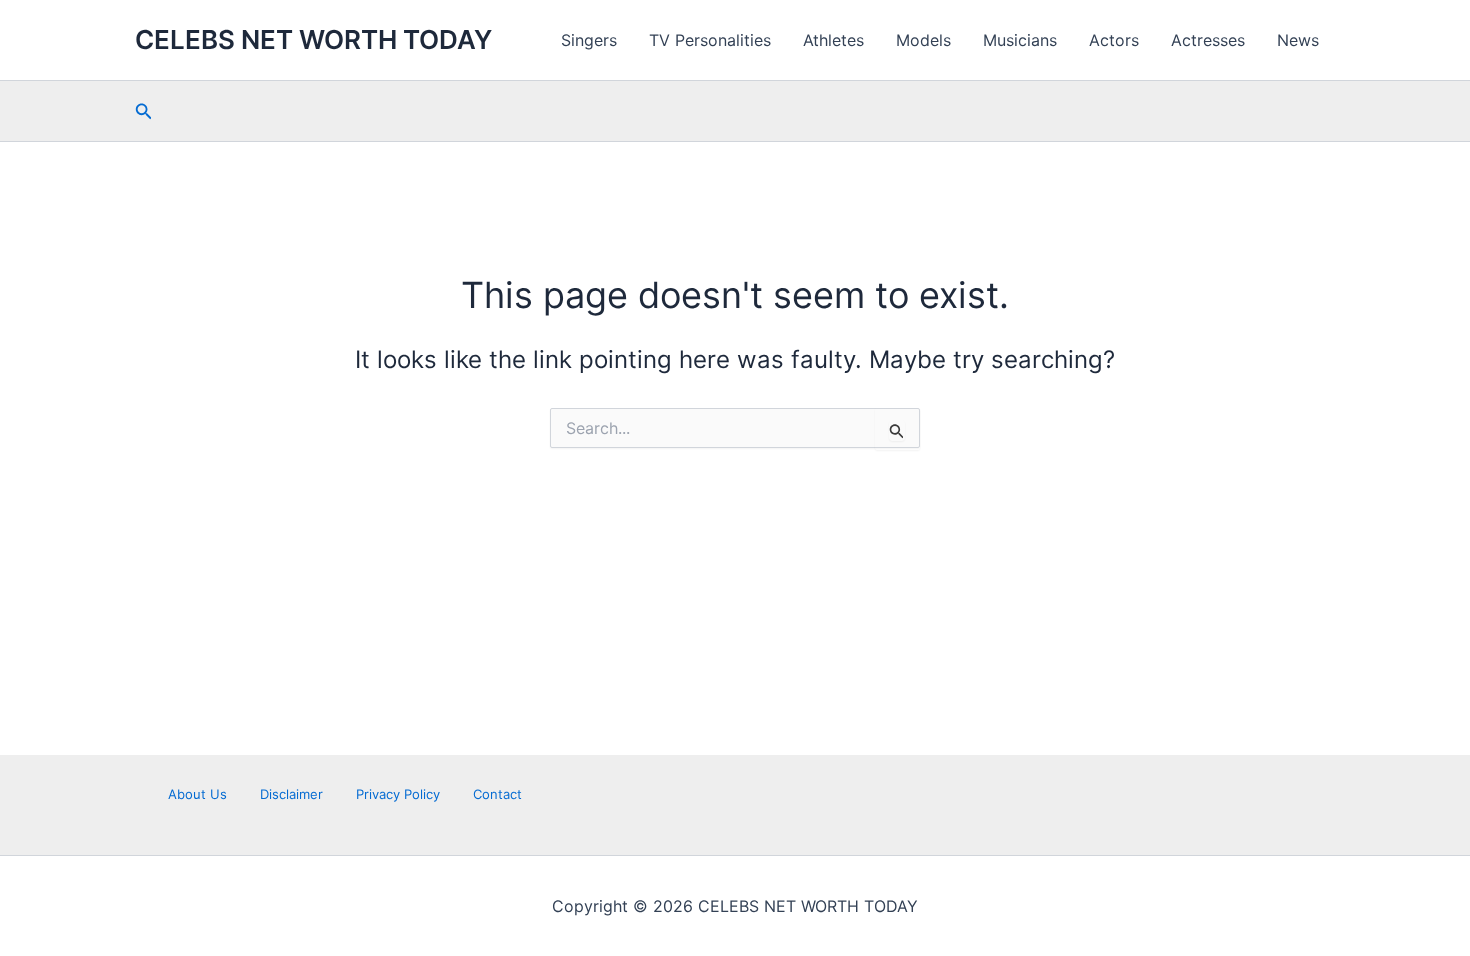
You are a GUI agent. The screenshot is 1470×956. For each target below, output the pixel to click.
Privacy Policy (398, 794)
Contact (497, 794)
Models (923, 40)
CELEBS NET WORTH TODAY (313, 39)
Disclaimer (291, 794)
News (1298, 40)
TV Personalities (710, 40)
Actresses (1208, 40)
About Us (197, 794)
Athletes (833, 40)
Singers (589, 40)
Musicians (1020, 40)
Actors (1114, 40)
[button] (144, 111)
